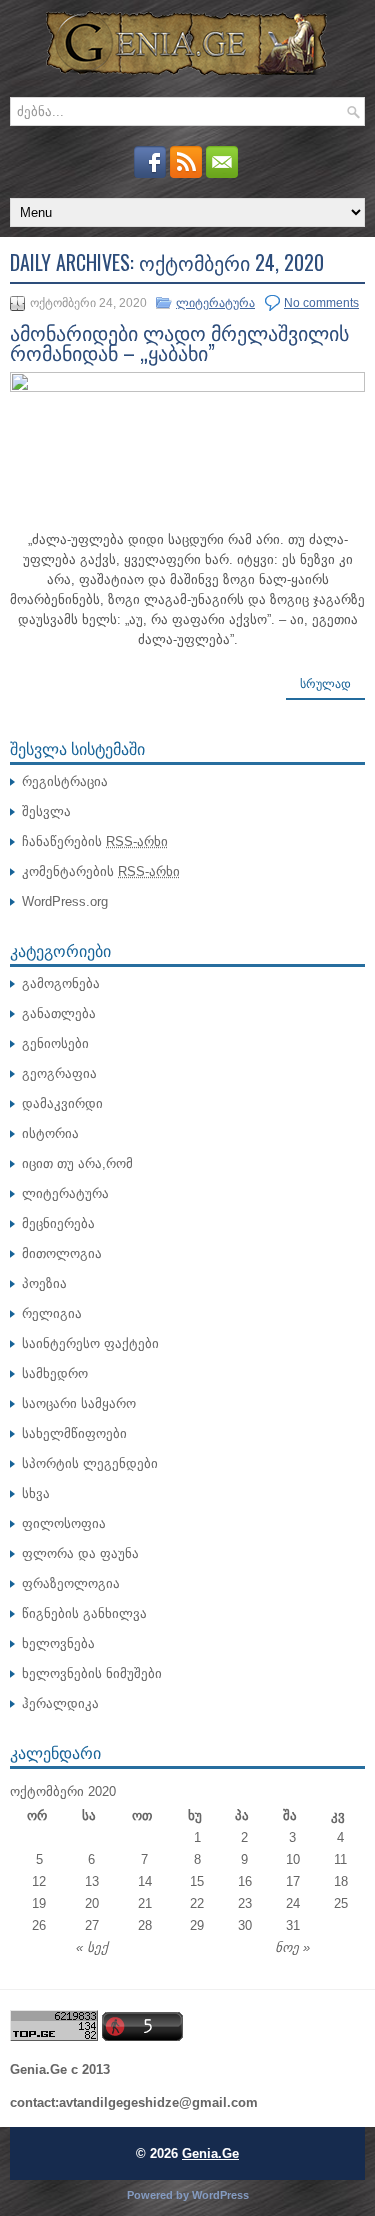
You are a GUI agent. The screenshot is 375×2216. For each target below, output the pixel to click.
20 (92, 1903)
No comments (321, 303)
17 (293, 1881)
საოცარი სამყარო (79, 1403)
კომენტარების (101, 871)
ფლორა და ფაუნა (80, 1553)
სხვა (36, 1493)
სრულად (325, 684)
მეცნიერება (58, 1223)
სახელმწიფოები (74, 1433)
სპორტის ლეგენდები (90, 1463)
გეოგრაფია (59, 1073)
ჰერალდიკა (60, 1703)
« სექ (92, 1947)
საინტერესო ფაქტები (90, 1343)
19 (39, 1903)
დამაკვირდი (62, 1103)
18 (341, 1881)
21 (145, 1903)
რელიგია (52, 1313)
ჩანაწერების (95, 841)
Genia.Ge (210, 2153)
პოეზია (44, 1283)
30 (245, 1925)
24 (293, 1903)
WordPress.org (65, 901)
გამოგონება (61, 983)
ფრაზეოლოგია (71, 1583)
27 (92, 1925)
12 (39, 1881)
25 (341, 1903)
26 (39, 1925)
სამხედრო (55, 1373)
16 (245, 1881)
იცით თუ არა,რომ (77, 1163)
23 (245, 1903)
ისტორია (50, 1133)
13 (92, 1881)
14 (145, 1881)
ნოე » (292, 1947)
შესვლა (46, 811)
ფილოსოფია (64, 1523)
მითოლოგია (62, 1253)
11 (340, 1859)
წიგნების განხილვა (84, 1613)
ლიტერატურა (215, 303)
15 (197, 1881)
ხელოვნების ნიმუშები (92, 1673)
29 (197, 1925)
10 (293, 1859)
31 (293, 1925)
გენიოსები (55, 1043)
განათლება (59, 1013)
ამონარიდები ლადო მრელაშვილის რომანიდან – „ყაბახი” (179, 342)
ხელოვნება (58, 1643)
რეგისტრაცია (65, 781)
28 (145, 1925)
